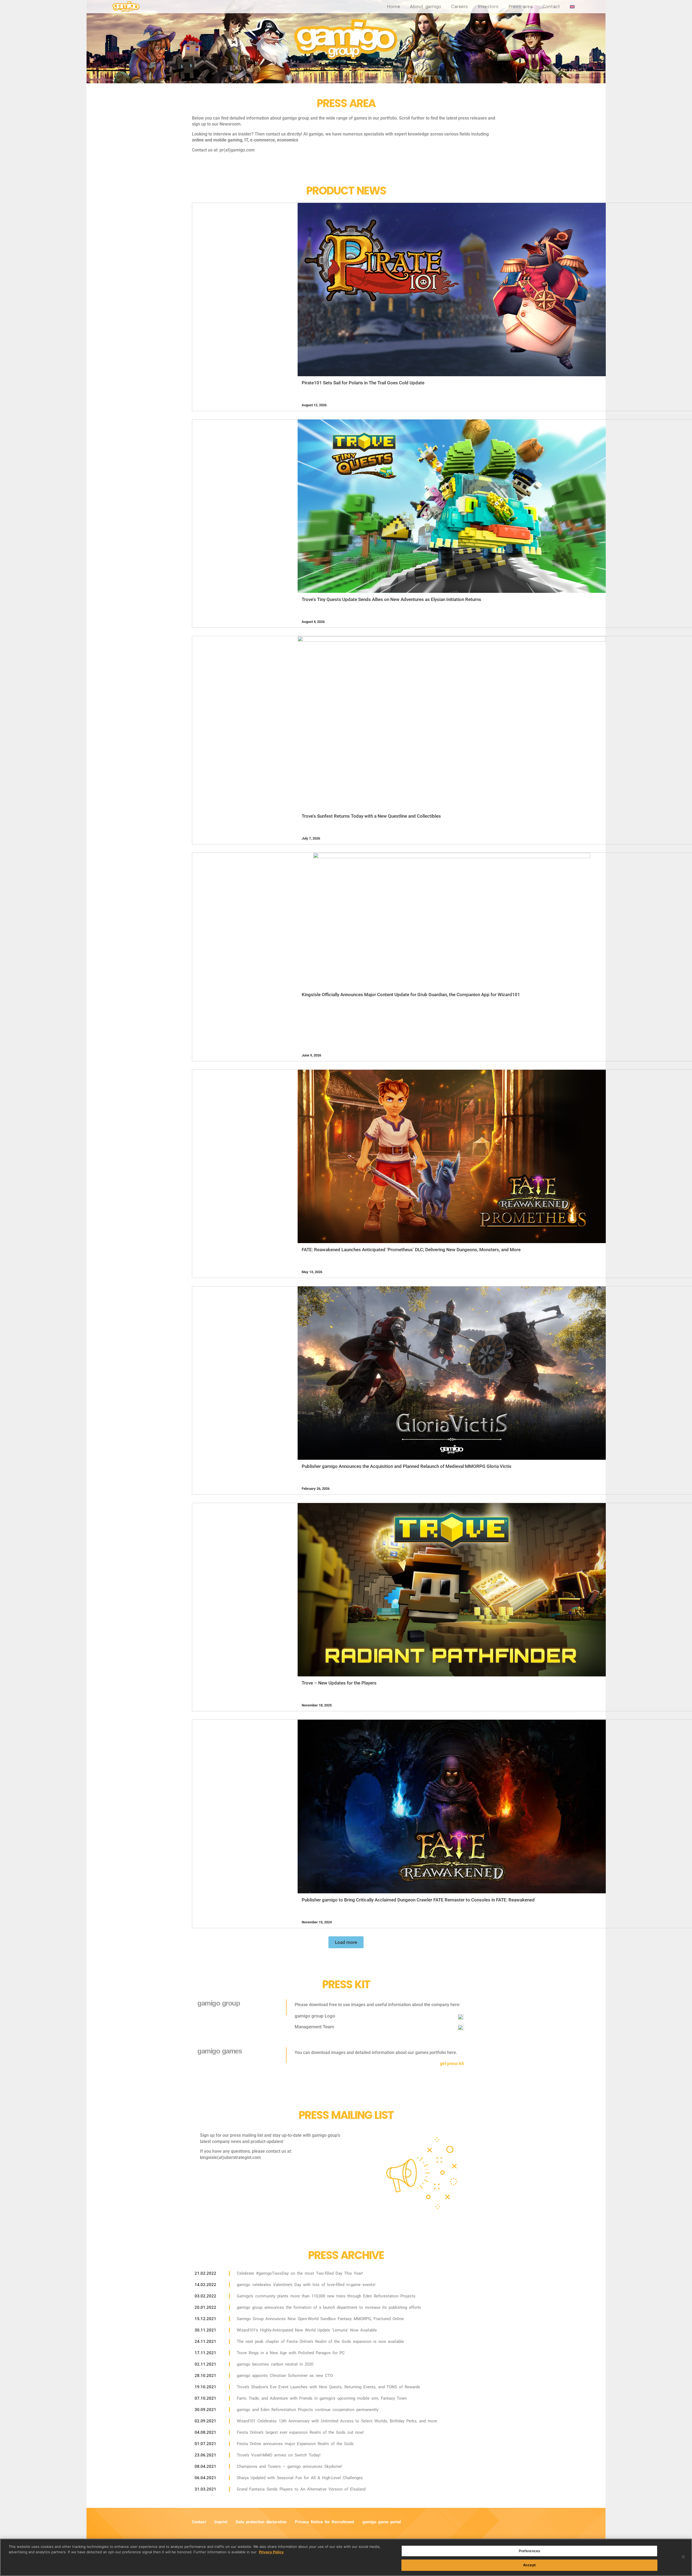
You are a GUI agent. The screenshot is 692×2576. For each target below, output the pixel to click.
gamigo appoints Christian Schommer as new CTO (285, 2376)
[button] (346, 1942)
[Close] (683, 2557)
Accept (529, 2565)
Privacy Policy (271, 2552)
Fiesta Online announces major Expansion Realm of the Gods (295, 2444)
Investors (488, 6)
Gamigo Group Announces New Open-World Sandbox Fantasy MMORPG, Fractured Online (320, 2319)
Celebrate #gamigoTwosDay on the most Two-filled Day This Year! (300, 2273)
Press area (521, 6)
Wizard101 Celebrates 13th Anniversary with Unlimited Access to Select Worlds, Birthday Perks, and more (337, 2421)
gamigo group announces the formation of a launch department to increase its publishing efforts (329, 2307)
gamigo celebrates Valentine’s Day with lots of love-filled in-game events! (306, 2285)
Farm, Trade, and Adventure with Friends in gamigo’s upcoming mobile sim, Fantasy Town (322, 2398)
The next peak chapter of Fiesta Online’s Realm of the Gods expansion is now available (320, 2341)
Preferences (529, 2551)
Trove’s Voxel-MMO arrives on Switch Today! (279, 2455)
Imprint (221, 2522)
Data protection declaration (261, 2522)
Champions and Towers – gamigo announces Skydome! (290, 2466)
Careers (460, 6)
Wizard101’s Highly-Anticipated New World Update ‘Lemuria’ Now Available (307, 2330)
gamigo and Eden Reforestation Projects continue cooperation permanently (308, 2410)
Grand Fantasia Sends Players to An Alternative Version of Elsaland (301, 2489)
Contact (551, 6)
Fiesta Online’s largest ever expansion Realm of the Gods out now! (300, 2432)
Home (394, 6)
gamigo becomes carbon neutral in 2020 (275, 2364)
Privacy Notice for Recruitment (325, 2522)
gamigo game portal (382, 2522)
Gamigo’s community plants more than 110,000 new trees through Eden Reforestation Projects (326, 2296)
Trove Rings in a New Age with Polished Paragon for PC (291, 2353)
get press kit (452, 2064)
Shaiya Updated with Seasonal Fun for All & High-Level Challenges (300, 2478)
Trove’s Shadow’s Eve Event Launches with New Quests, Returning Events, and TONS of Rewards (328, 2387)
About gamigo (426, 6)
